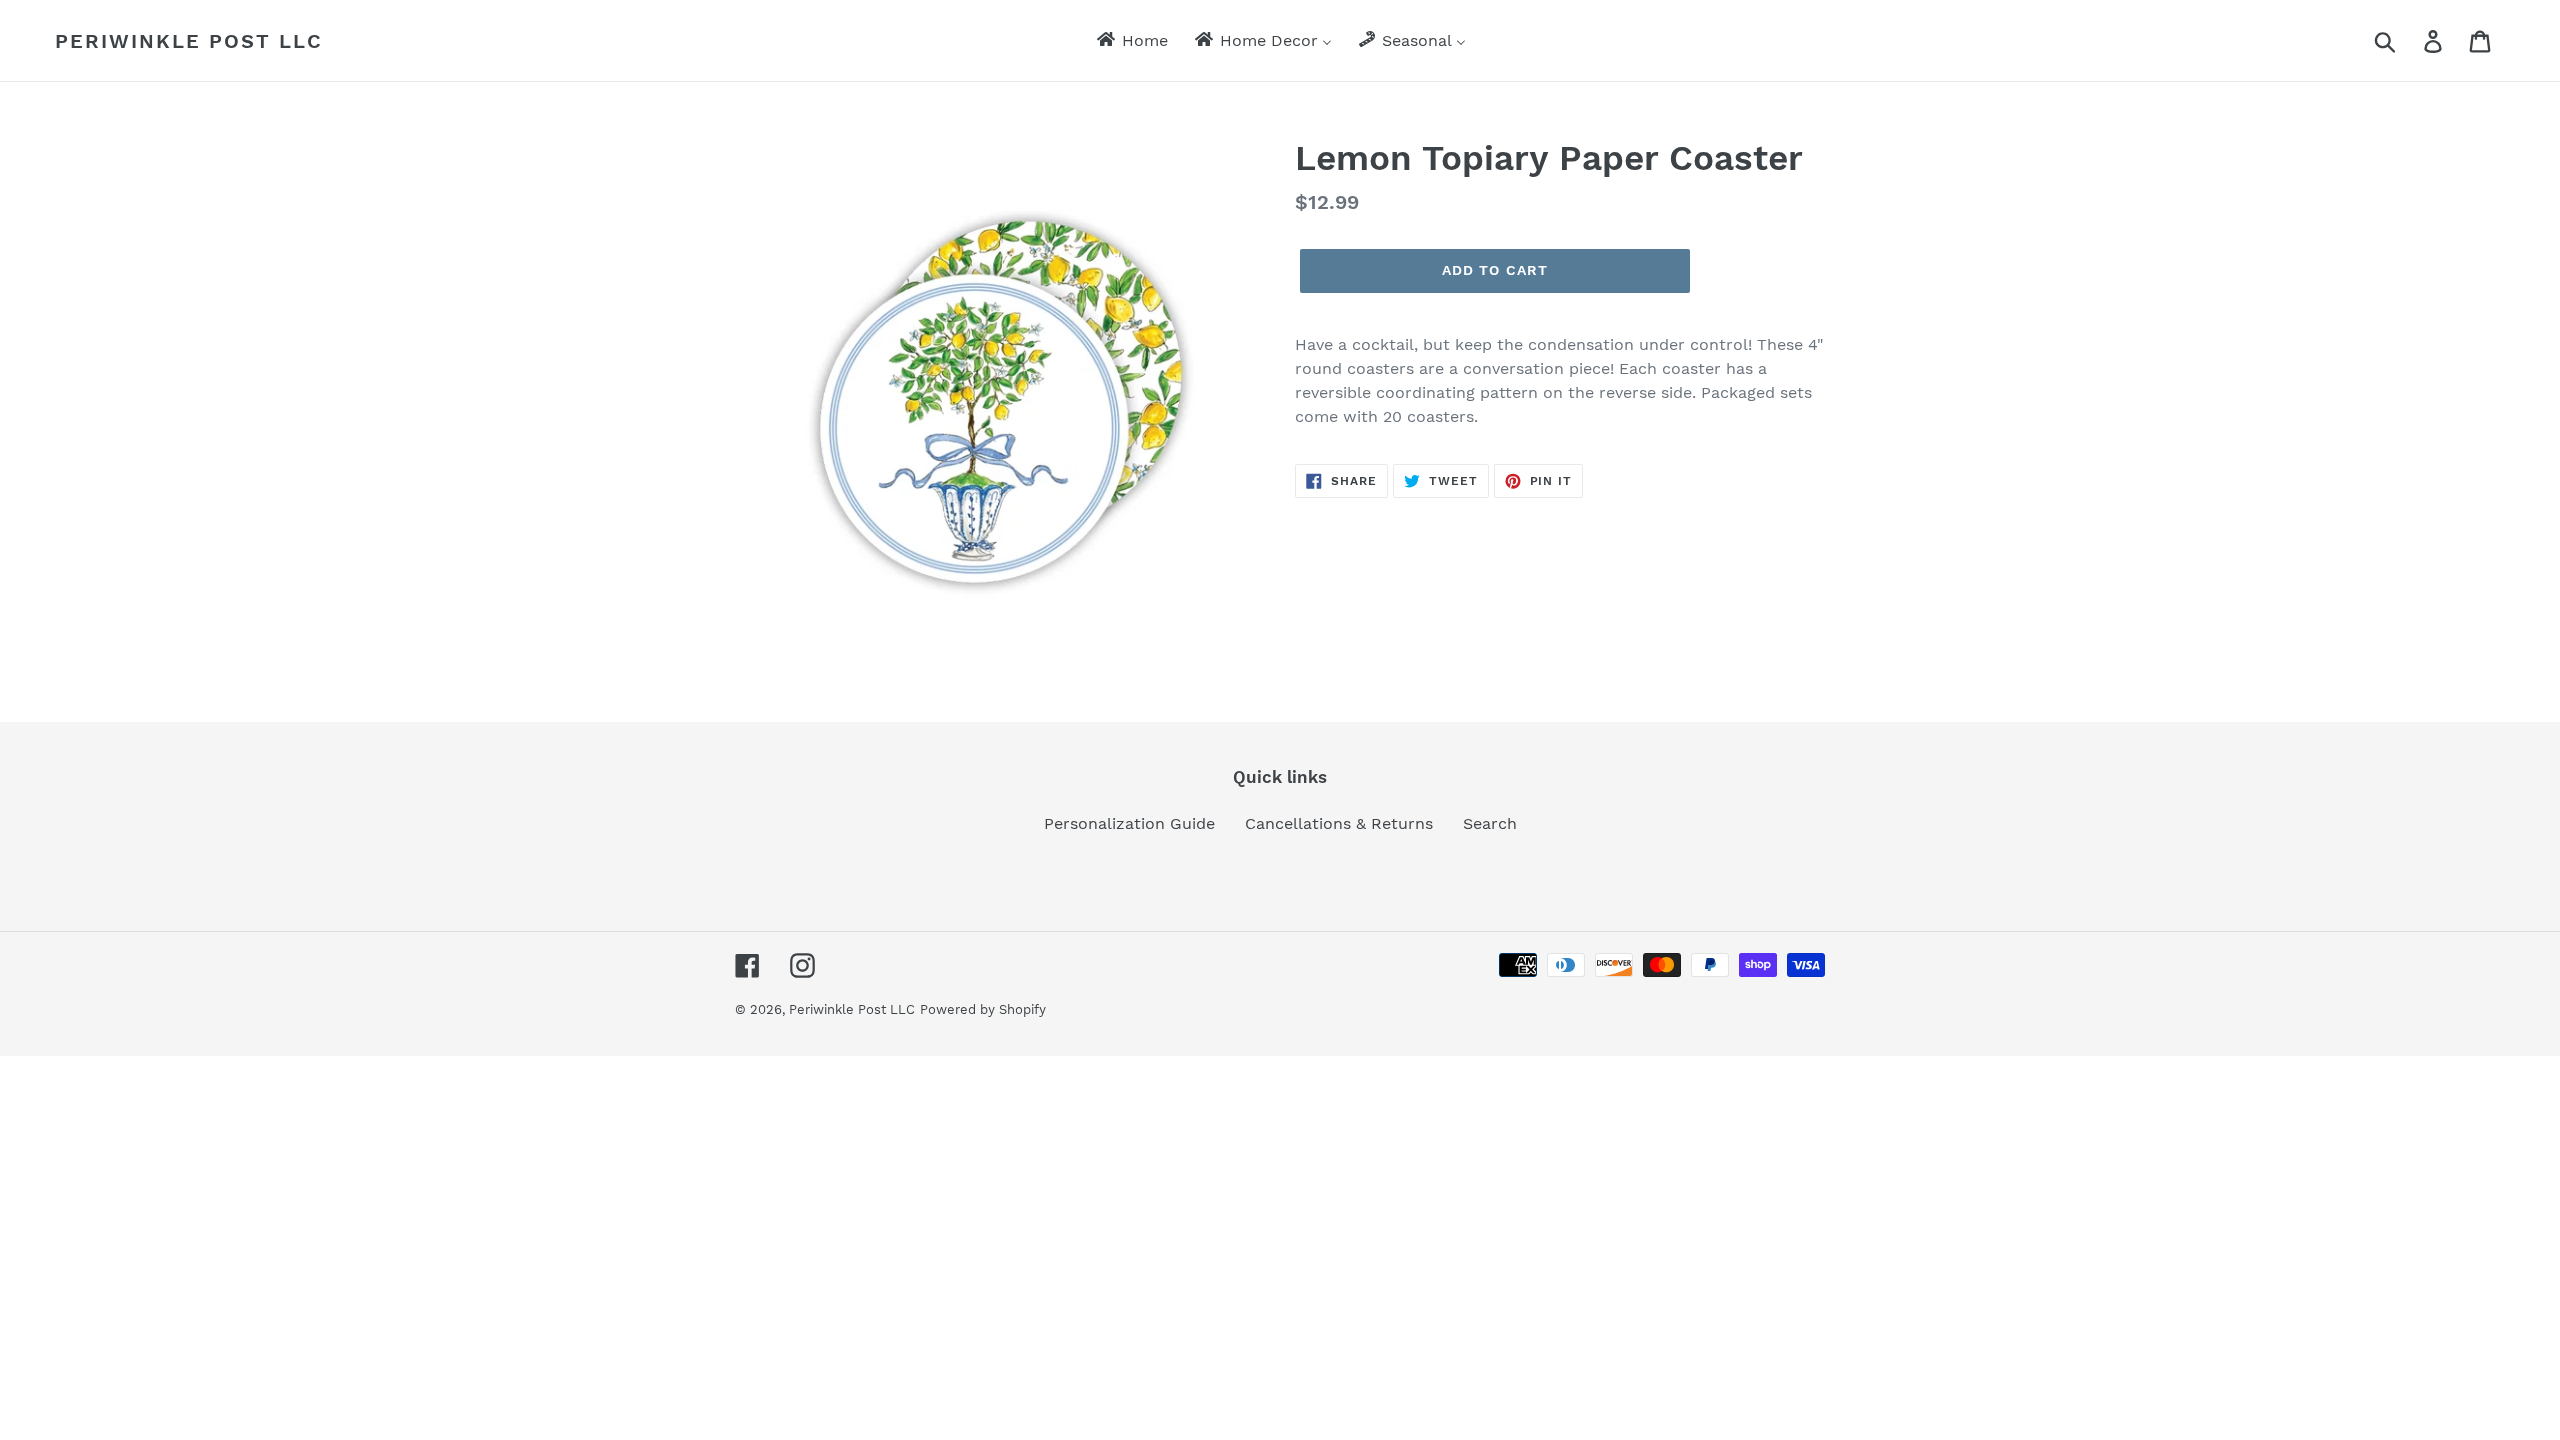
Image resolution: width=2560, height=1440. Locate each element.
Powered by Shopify (983, 1009)
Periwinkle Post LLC (189, 41)
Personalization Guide (1129, 823)
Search (1490, 823)
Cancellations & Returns (1339, 823)
